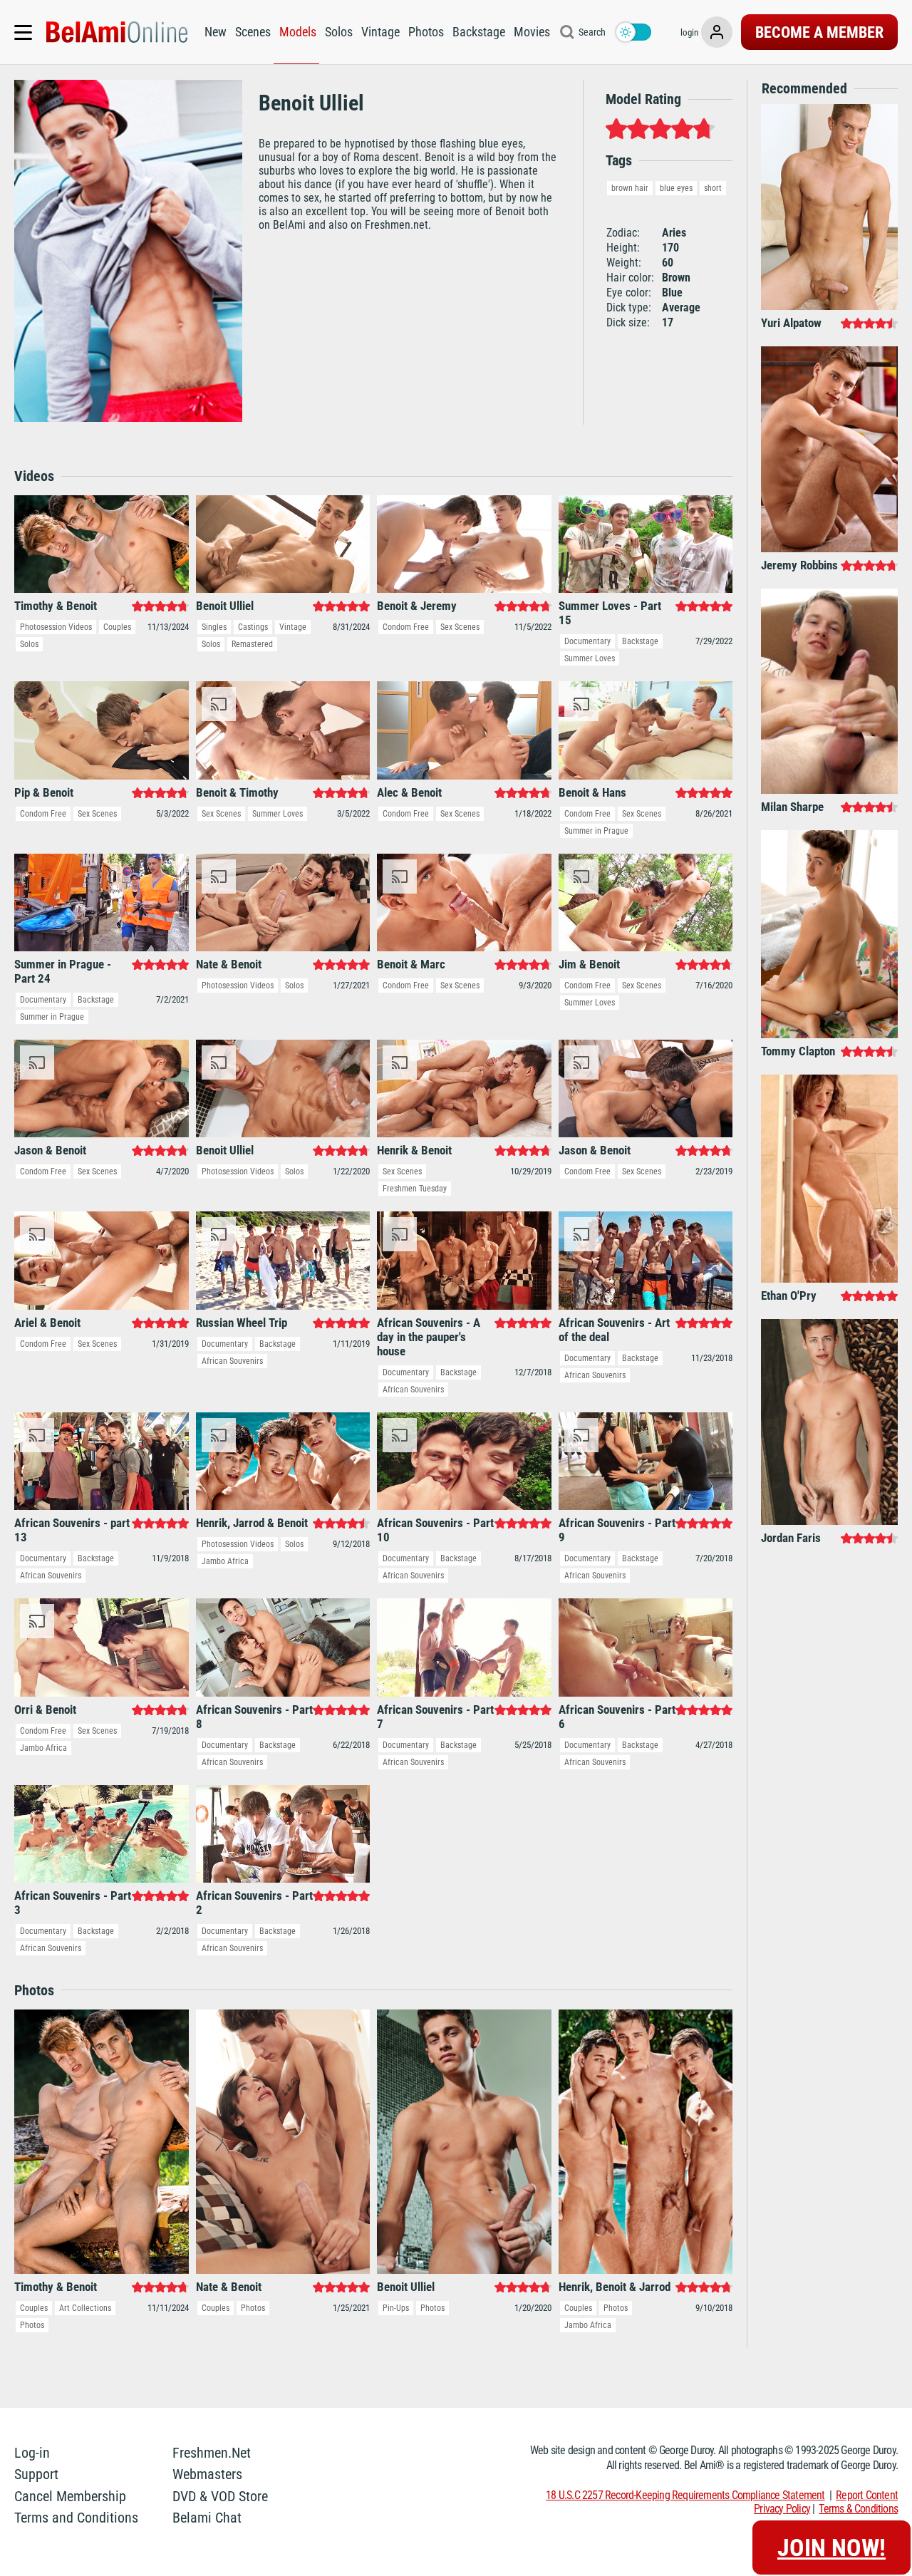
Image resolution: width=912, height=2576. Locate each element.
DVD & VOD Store (220, 2496)
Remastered (252, 644)
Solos (339, 32)
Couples (117, 627)
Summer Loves (590, 658)
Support (36, 2474)
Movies (532, 32)
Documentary (587, 641)
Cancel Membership (70, 2496)
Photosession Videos (56, 627)
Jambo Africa (225, 1561)
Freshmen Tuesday (415, 1189)
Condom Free (406, 627)
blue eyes (676, 188)
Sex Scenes (460, 627)
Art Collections (85, 2308)
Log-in (32, 2453)
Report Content (867, 2495)
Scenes (253, 32)
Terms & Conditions (858, 2509)
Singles (214, 627)
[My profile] (717, 32)
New (216, 32)
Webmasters (207, 2474)
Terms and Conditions (76, 2518)
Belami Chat (207, 2518)
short (713, 188)
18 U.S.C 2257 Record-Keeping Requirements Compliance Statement (685, 2495)
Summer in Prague (596, 831)
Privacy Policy (782, 2509)
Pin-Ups (396, 2308)
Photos (426, 32)
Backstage (479, 32)
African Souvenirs (232, 1361)
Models (298, 32)
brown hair (630, 188)
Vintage (380, 32)
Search (592, 32)
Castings (253, 627)
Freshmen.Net (212, 2453)
